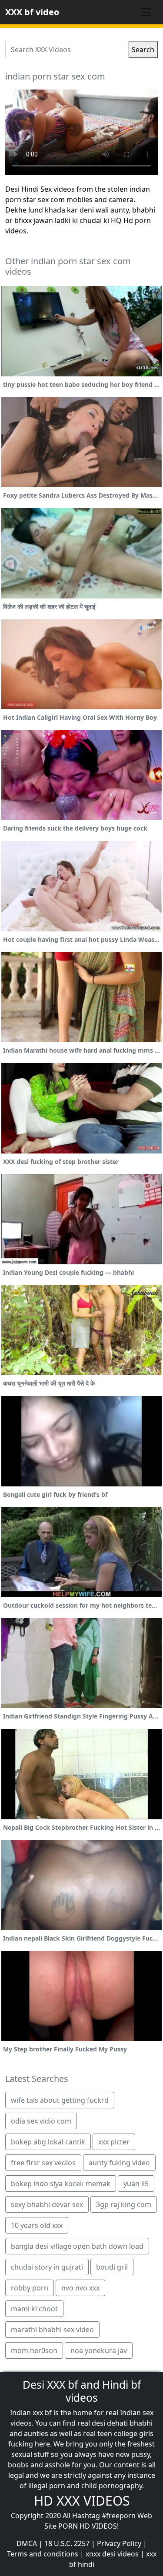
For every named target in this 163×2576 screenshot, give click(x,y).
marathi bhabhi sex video (52, 2330)
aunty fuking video (119, 2163)
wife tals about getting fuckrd (60, 2100)
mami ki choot (34, 2309)
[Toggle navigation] (146, 12)
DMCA (27, 2543)
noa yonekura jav (99, 2350)
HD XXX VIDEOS (82, 2501)
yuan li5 (136, 2184)
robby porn (30, 2288)
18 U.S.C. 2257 (67, 2543)
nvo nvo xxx (80, 2288)
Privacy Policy (119, 2543)
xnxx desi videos (112, 2554)
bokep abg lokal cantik (48, 2142)
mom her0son (34, 2350)
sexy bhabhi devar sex (47, 2204)
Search (143, 50)
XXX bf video (32, 12)
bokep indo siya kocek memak (61, 2184)
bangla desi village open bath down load (77, 2246)
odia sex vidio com (41, 2121)
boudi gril (112, 2267)
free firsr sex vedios (43, 2163)
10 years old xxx (37, 2225)
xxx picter (114, 2142)
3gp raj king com (124, 2204)
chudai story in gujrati (47, 2267)
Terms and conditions (43, 2554)
